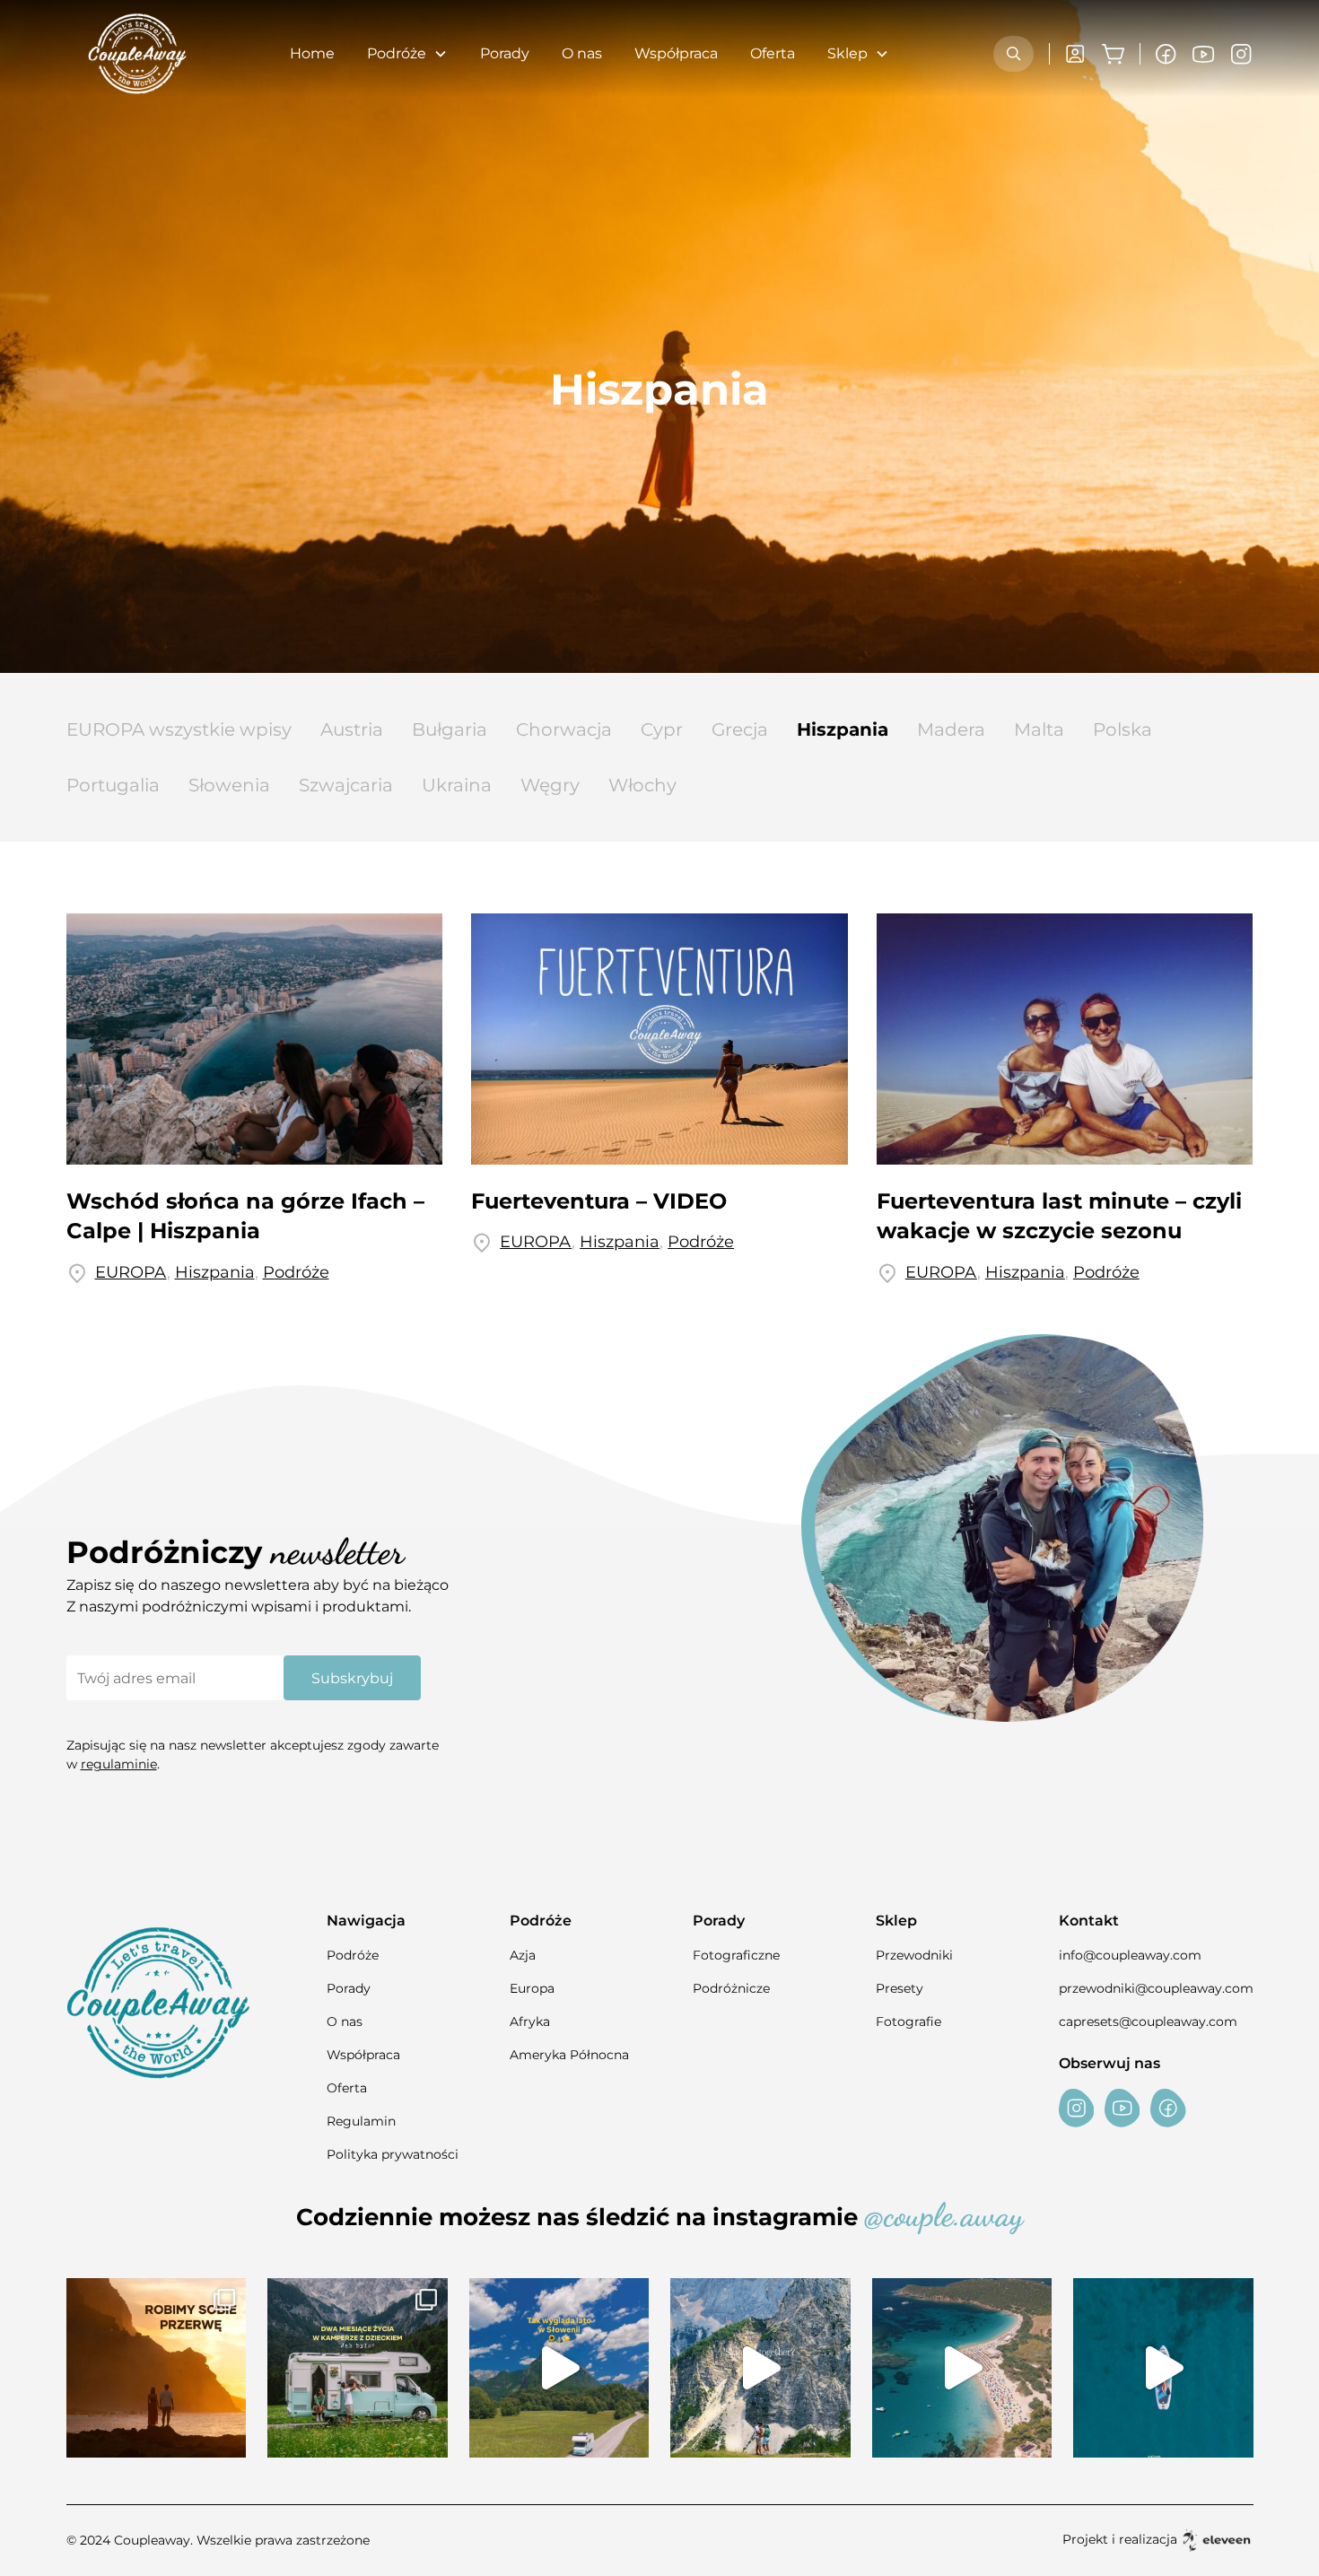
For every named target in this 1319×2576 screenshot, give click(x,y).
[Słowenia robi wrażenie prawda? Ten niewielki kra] (559, 2368)
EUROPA (131, 1272)
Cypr (662, 729)
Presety (900, 1988)
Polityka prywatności (393, 2154)
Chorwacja (564, 729)
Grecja (740, 729)
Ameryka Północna (569, 2055)
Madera (951, 729)
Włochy (642, 785)
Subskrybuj (352, 1678)
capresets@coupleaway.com (1148, 2022)
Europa (532, 1988)
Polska (1122, 729)
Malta (1039, 729)
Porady (505, 53)
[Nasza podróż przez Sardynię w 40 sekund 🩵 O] (962, 2368)
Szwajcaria (346, 785)
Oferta (773, 53)
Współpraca (676, 53)
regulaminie (119, 1764)
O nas (582, 53)
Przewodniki (914, 1955)
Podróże (296, 1272)
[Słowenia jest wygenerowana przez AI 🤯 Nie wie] (760, 2368)
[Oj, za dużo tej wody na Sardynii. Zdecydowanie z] (1163, 2368)
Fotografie (908, 2022)
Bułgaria (450, 729)
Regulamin (361, 2121)
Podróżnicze (731, 1988)
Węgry (550, 785)
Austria (352, 729)
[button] (407, 54)
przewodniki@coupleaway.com (1156, 1988)
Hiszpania (843, 729)
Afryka (530, 2022)
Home (312, 53)
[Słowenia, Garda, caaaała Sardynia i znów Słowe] (358, 2368)
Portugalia (113, 785)
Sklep (847, 53)
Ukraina (457, 785)
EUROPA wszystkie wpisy (179, 729)
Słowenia (229, 785)
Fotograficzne (736, 1955)
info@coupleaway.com (1130, 1955)
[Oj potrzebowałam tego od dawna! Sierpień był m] (157, 2368)
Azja (523, 1955)
